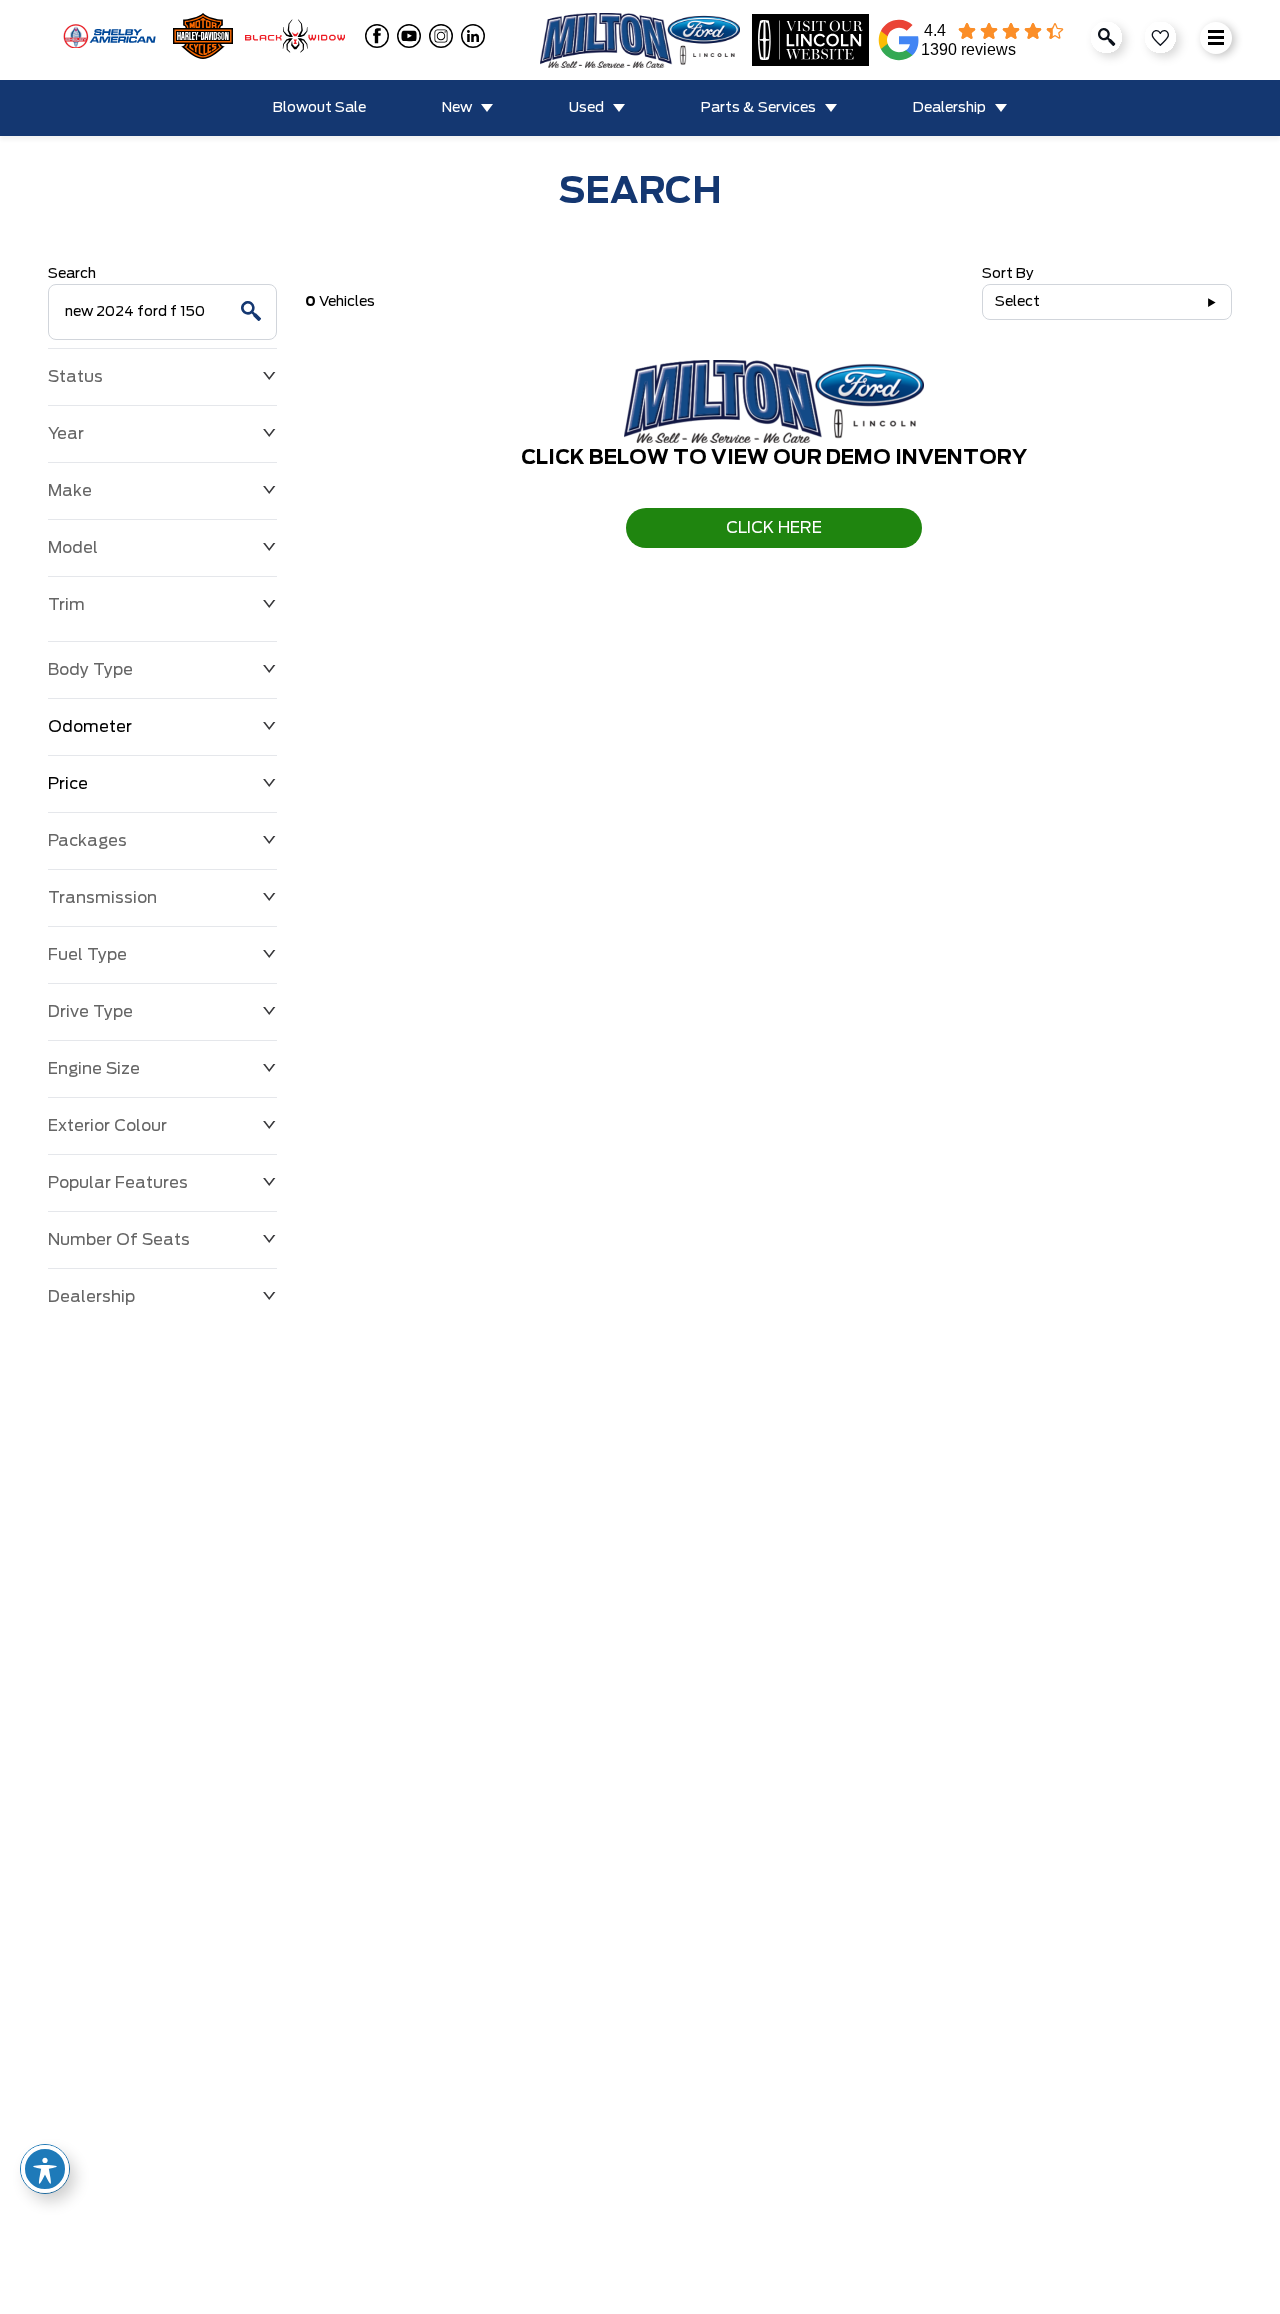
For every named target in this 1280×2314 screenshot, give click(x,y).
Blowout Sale (319, 108)
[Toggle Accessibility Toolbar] (45, 2169)
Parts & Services (758, 108)
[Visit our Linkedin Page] (469, 36)
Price (68, 784)
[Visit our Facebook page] (373, 36)
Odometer (90, 727)
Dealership (949, 108)
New (457, 108)
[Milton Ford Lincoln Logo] (640, 40)
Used (586, 108)
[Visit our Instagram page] (437, 36)
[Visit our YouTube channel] (405, 36)
